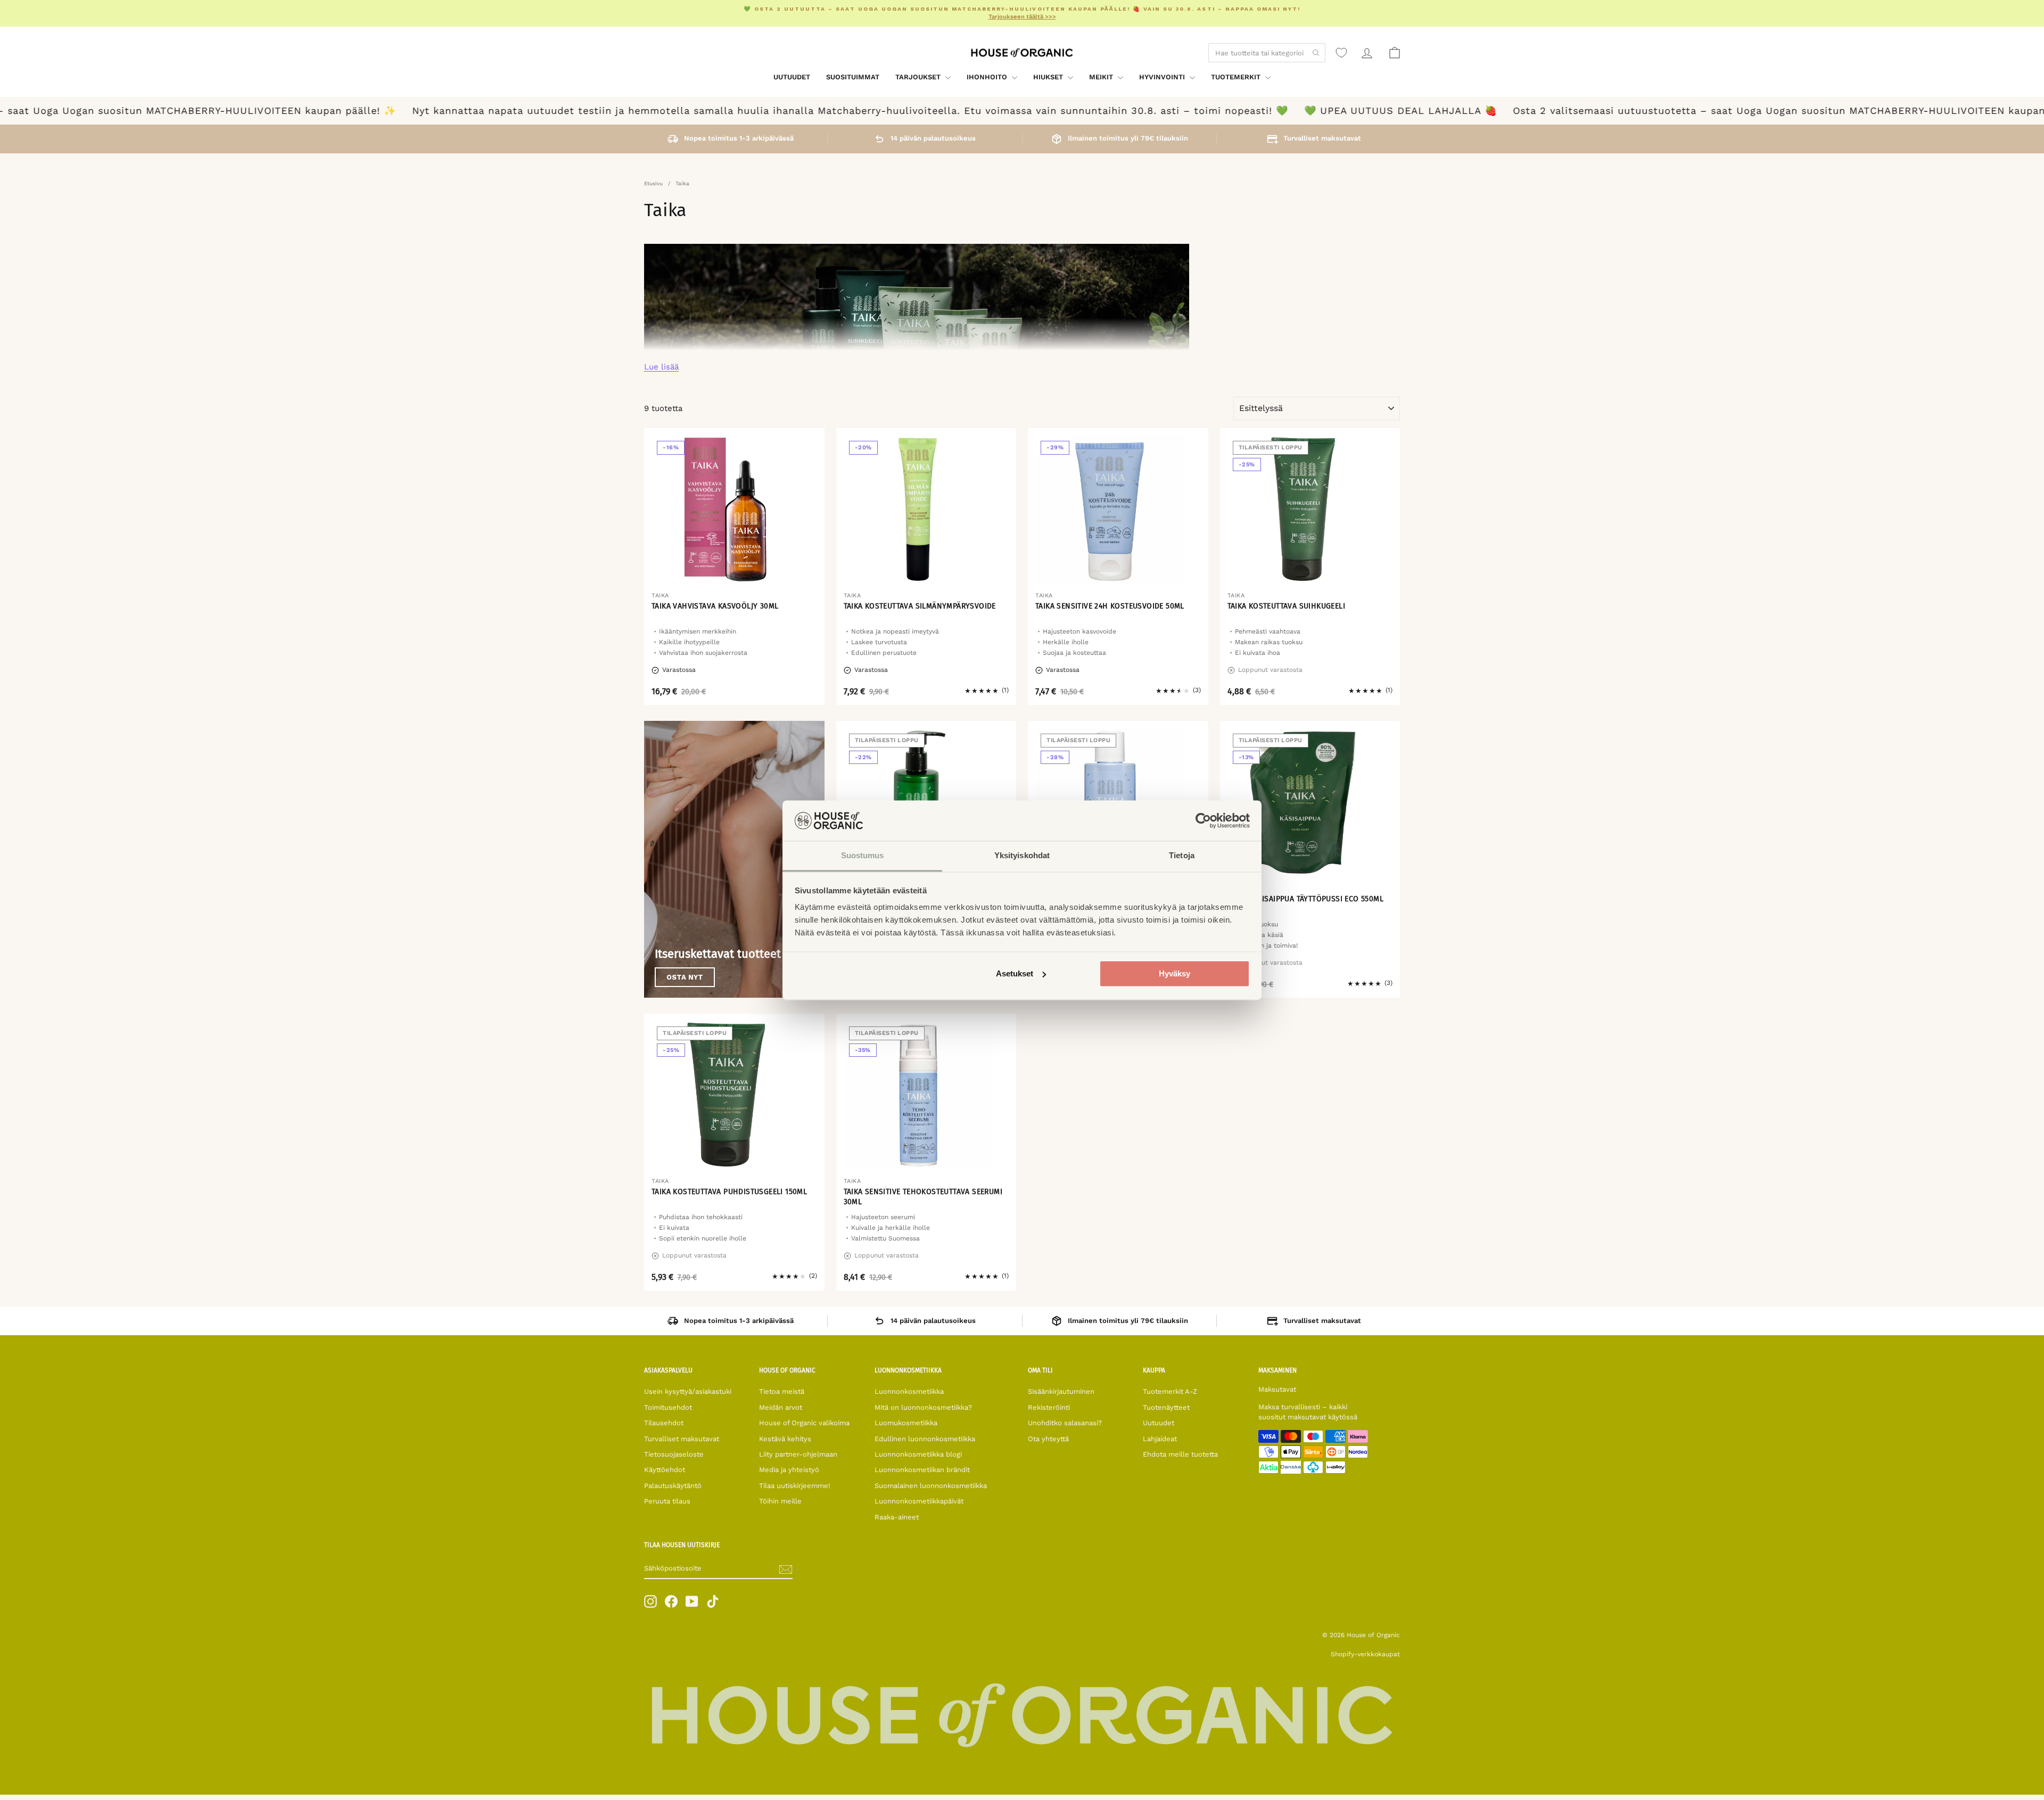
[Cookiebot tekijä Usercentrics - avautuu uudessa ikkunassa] (1203, 820)
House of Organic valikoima (804, 1423)
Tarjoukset (919, 77)
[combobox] (1267, 53)
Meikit (1102, 77)
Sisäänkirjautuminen (1061, 1391)
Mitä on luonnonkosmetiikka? (923, 1407)
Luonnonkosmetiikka (909, 1391)
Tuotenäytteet (1166, 1407)
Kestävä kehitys (785, 1439)
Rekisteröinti (1049, 1407)
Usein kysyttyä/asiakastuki (688, 1391)
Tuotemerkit (1237, 77)
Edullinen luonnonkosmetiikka (925, 1439)
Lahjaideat (1160, 1439)
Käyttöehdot (665, 1470)
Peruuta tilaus (667, 1501)
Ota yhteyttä (1048, 1439)
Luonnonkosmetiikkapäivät (919, 1501)
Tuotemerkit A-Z (1170, 1391)
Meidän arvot (781, 1407)
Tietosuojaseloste (674, 1454)
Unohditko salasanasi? (1065, 1423)
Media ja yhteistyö (789, 1470)
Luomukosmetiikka (906, 1423)
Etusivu (653, 183)
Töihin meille (780, 1501)
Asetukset (1015, 973)
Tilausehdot (664, 1423)
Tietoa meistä (782, 1391)
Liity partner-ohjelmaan (798, 1454)
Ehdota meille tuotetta (1180, 1454)
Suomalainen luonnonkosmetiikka (931, 1486)
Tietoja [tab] (1182, 856)
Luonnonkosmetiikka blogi (918, 1454)
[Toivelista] (1341, 53)
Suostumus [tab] (863, 856)
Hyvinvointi (1163, 77)
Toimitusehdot (668, 1407)
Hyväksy (1175, 973)
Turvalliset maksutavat (682, 1439)
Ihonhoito (988, 77)
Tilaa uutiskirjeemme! (795, 1486)
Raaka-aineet (897, 1517)
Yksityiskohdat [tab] (1022, 856)
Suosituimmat (853, 77)
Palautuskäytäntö (673, 1486)
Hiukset (1049, 77)
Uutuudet (792, 77)
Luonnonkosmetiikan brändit (922, 1470)
